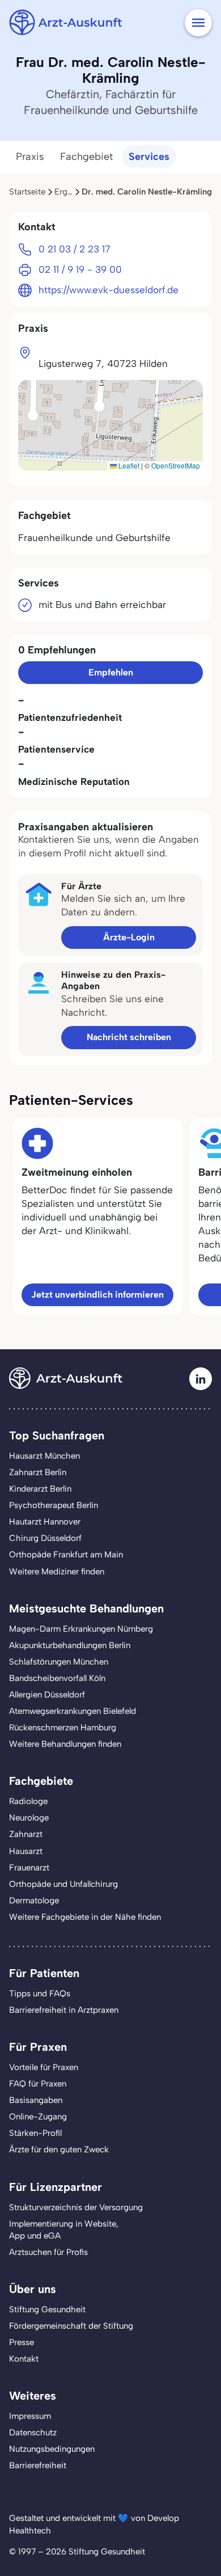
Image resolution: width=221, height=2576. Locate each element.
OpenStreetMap (176, 465)
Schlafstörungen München (59, 1662)
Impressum (30, 2416)
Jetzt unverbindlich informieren (97, 1295)
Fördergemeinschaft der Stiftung (71, 2326)
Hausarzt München (44, 1456)
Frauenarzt (29, 1868)
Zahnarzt (26, 1834)
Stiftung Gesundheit (47, 2309)
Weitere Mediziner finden (57, 1572)
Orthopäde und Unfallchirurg (63, 1884)
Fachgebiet (86, 157)
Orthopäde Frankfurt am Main (66, 1555)
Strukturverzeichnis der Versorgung (76, 2207)
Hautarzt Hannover (45, 1522)
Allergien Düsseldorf (47, 1695)
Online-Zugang (38, 2117)
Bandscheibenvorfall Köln (57, 1678)
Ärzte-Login (129, 937)
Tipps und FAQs (40, 1994)
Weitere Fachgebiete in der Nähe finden (85, 1917)
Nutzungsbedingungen (52, 2449)
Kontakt (24, 2359)
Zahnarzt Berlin (38, 1472)
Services (149, 157)
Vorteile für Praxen (44, 2067)
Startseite (27, 192)
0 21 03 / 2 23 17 (75, 249)
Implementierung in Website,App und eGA (64, 2230)
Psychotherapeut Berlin (54, 1505)
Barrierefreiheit (38, 2465)
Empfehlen (111, 672)
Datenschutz (33, 2433)
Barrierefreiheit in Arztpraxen (64, 2010)
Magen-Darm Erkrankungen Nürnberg (81, 1629)
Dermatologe (34, 1901)
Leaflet (128, 465)
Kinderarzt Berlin (40, 1489)
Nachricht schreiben (129, 1037)
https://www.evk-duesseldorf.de (109, 290)
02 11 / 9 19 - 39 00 (80, 269)
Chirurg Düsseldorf (45, 1538)
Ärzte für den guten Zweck (59, 2150)
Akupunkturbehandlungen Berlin (70, 1645)
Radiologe (28, 1801)
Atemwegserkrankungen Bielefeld (73, 1711)
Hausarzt (26, 1851)
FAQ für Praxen (38, 2084)
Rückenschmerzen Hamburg (63, 1728)
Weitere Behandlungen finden (65, 1744)
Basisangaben (36, 2100)
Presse (22, 2342)
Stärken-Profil (35, 2133)
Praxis (30, 157)
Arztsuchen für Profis (48, 2252)
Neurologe (29, 1818)
